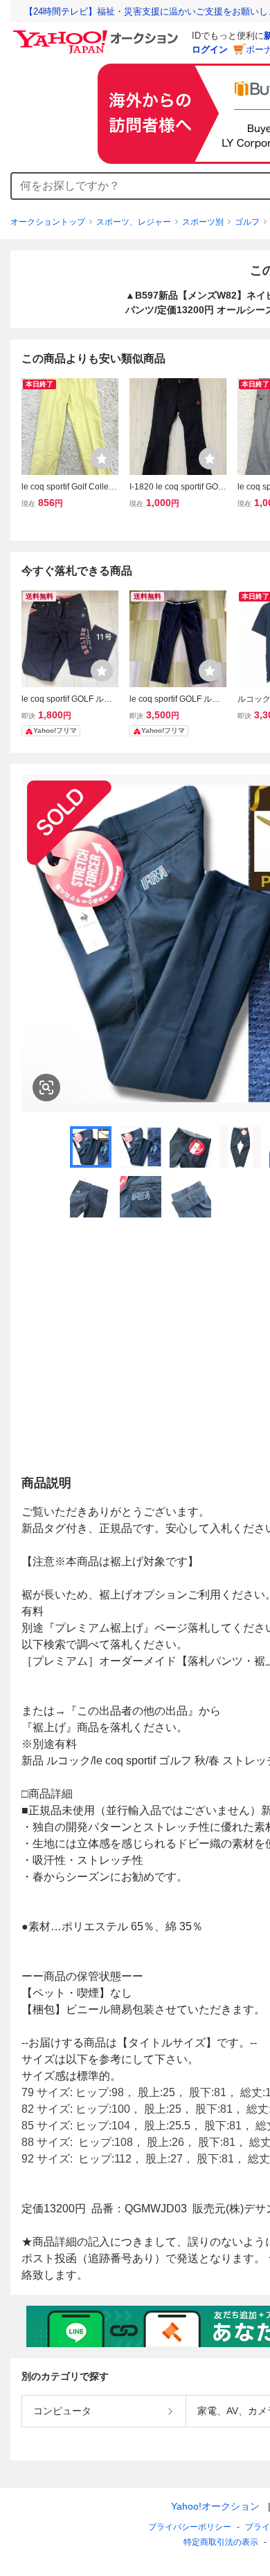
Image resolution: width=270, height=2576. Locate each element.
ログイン (210, 49)
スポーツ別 (203, 222)
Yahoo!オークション (215, 2506)
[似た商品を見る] (46, 1088)
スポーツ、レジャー (134, 222)
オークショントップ (48, 222)
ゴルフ (247, 222)
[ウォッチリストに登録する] (102, 458)
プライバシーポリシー (190, 2527)
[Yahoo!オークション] (98, 34)
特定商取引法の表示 (221, 2542)
